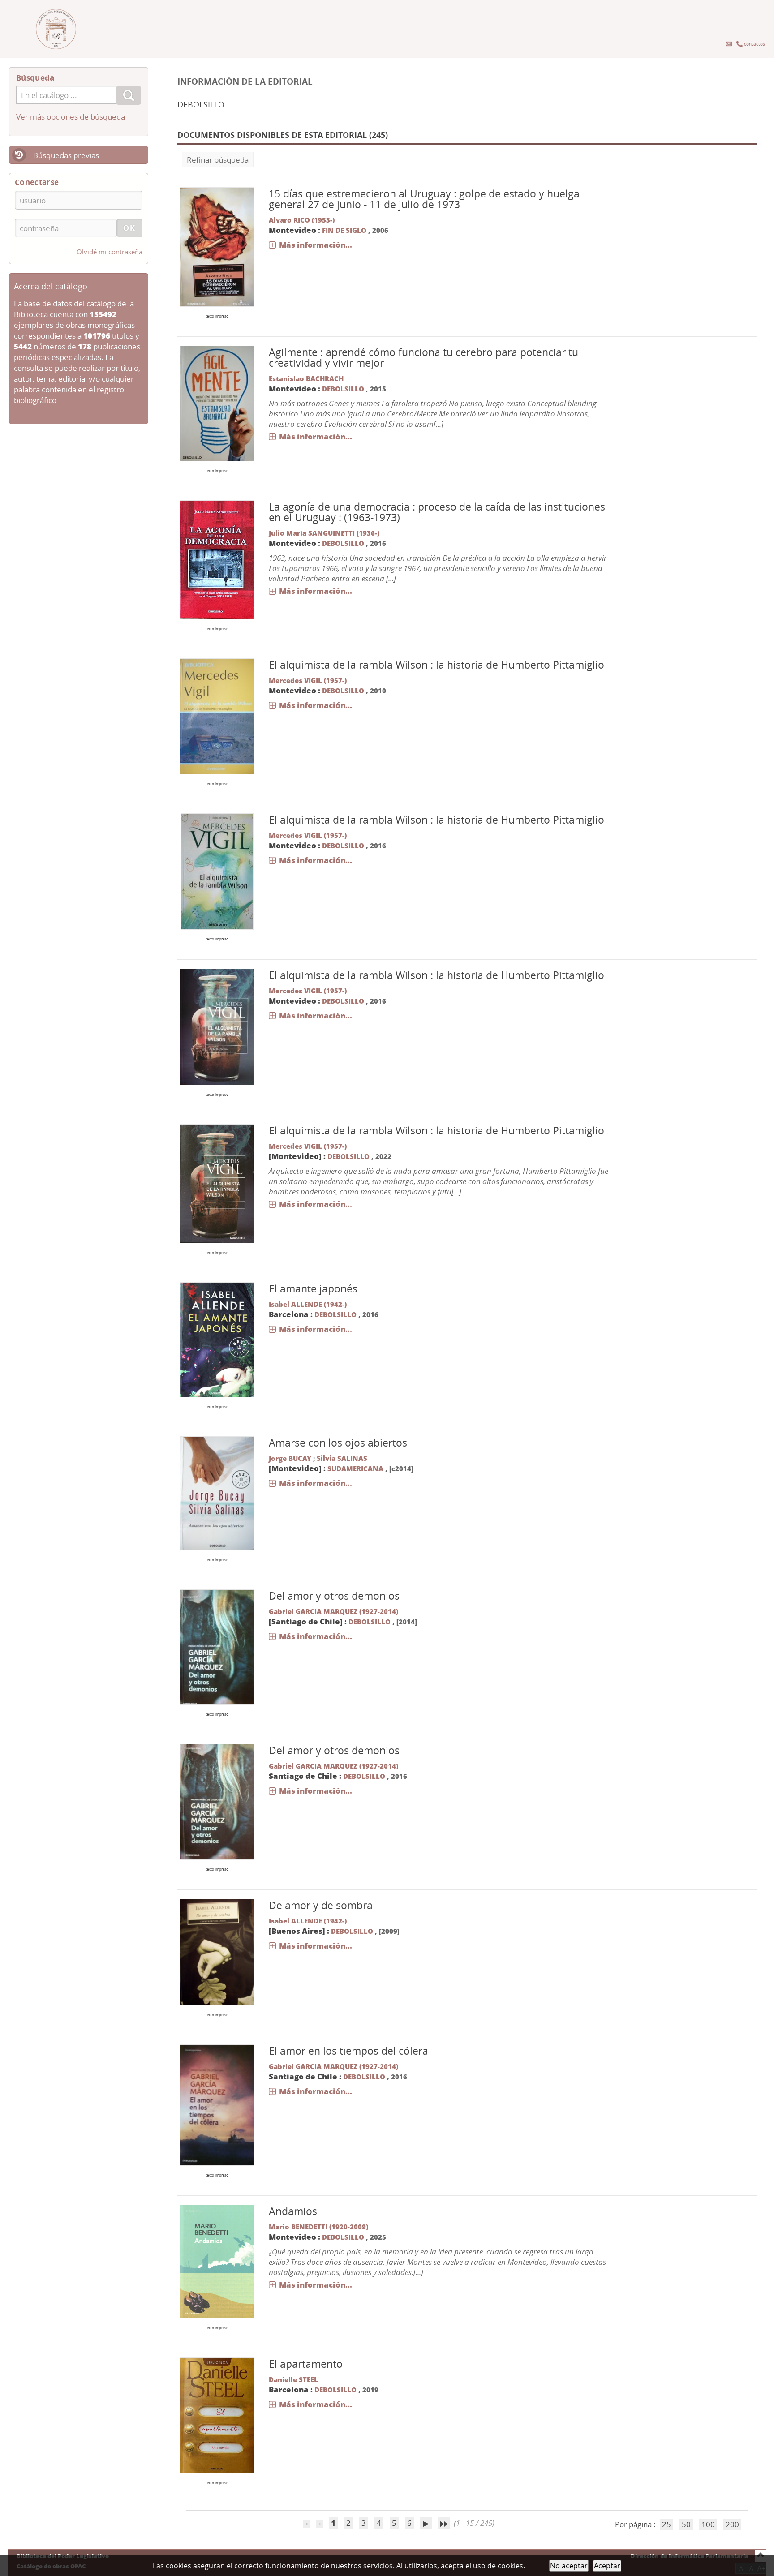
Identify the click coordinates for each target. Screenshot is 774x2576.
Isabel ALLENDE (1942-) (308, 1304)
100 (708, 2524)
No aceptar (569, 2566)
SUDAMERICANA (355, 1468)
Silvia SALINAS (342, 1458)
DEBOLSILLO (343, 389)
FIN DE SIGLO (344, 230)
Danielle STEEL (293, 2379)
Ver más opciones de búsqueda (71, 117)
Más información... (316, 245)
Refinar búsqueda (218, 160)
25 (666, 2524)
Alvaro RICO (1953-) (302, 220)
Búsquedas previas (66, 155)
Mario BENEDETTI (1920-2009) (318, 2227)
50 (686, 2524)
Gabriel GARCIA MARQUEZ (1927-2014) (333, 1611)
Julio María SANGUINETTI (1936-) (324, 533)
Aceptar (607, 2566)
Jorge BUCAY (290, 1458)
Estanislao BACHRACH (306, 378)
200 (732, 2524)
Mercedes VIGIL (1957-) (308, 680)
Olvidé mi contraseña (110, 252)
